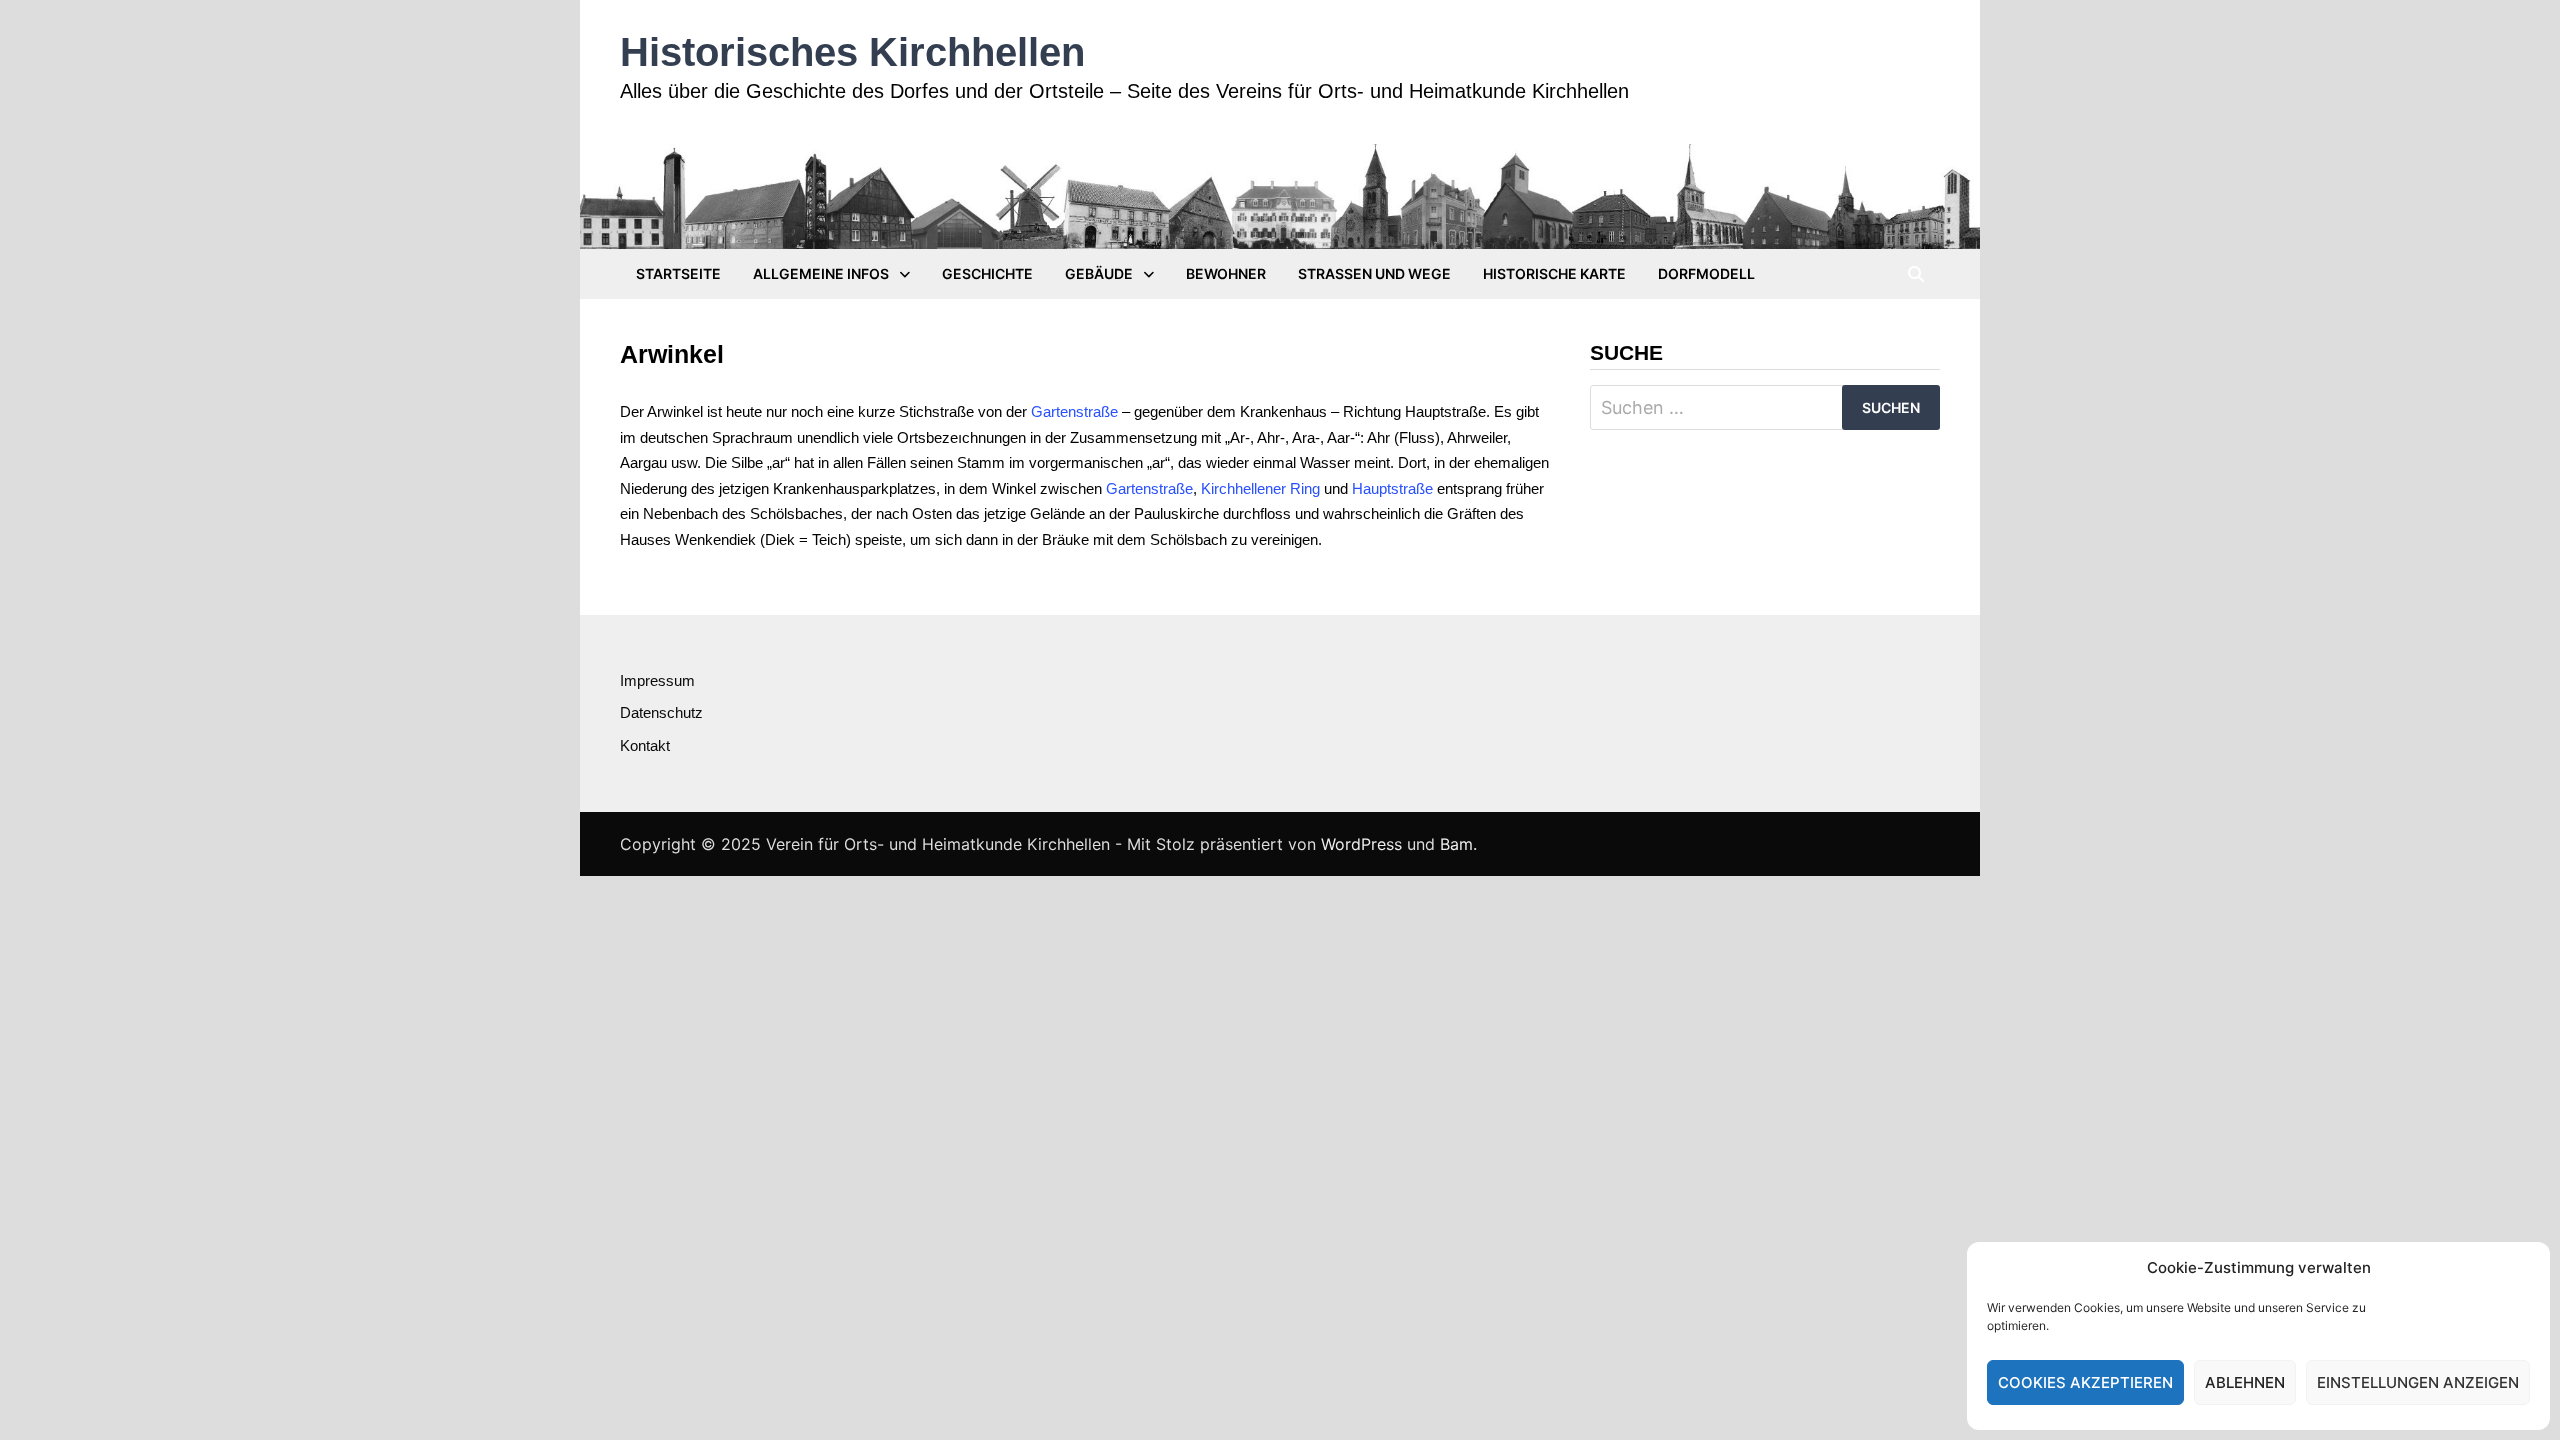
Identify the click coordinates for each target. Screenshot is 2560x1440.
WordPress (1361, 844)
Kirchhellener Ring (1260, 488)
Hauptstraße (1392, 488)
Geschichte (987, 273)
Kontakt (645, 745)
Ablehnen (2245, 1382)
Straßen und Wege (1374, 273)
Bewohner (1226, 273)
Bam (1456, 844)
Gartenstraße (1074, 411)
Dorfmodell (1706, 273)
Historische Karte (1554, 273)
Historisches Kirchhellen (852, 52)
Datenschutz (661, 712)
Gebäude (1099, 273)
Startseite (678, 273)
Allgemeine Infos (821, 273)
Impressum (657, 680)
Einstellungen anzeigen (2418, 1382)
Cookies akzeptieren (2085, 1382)
